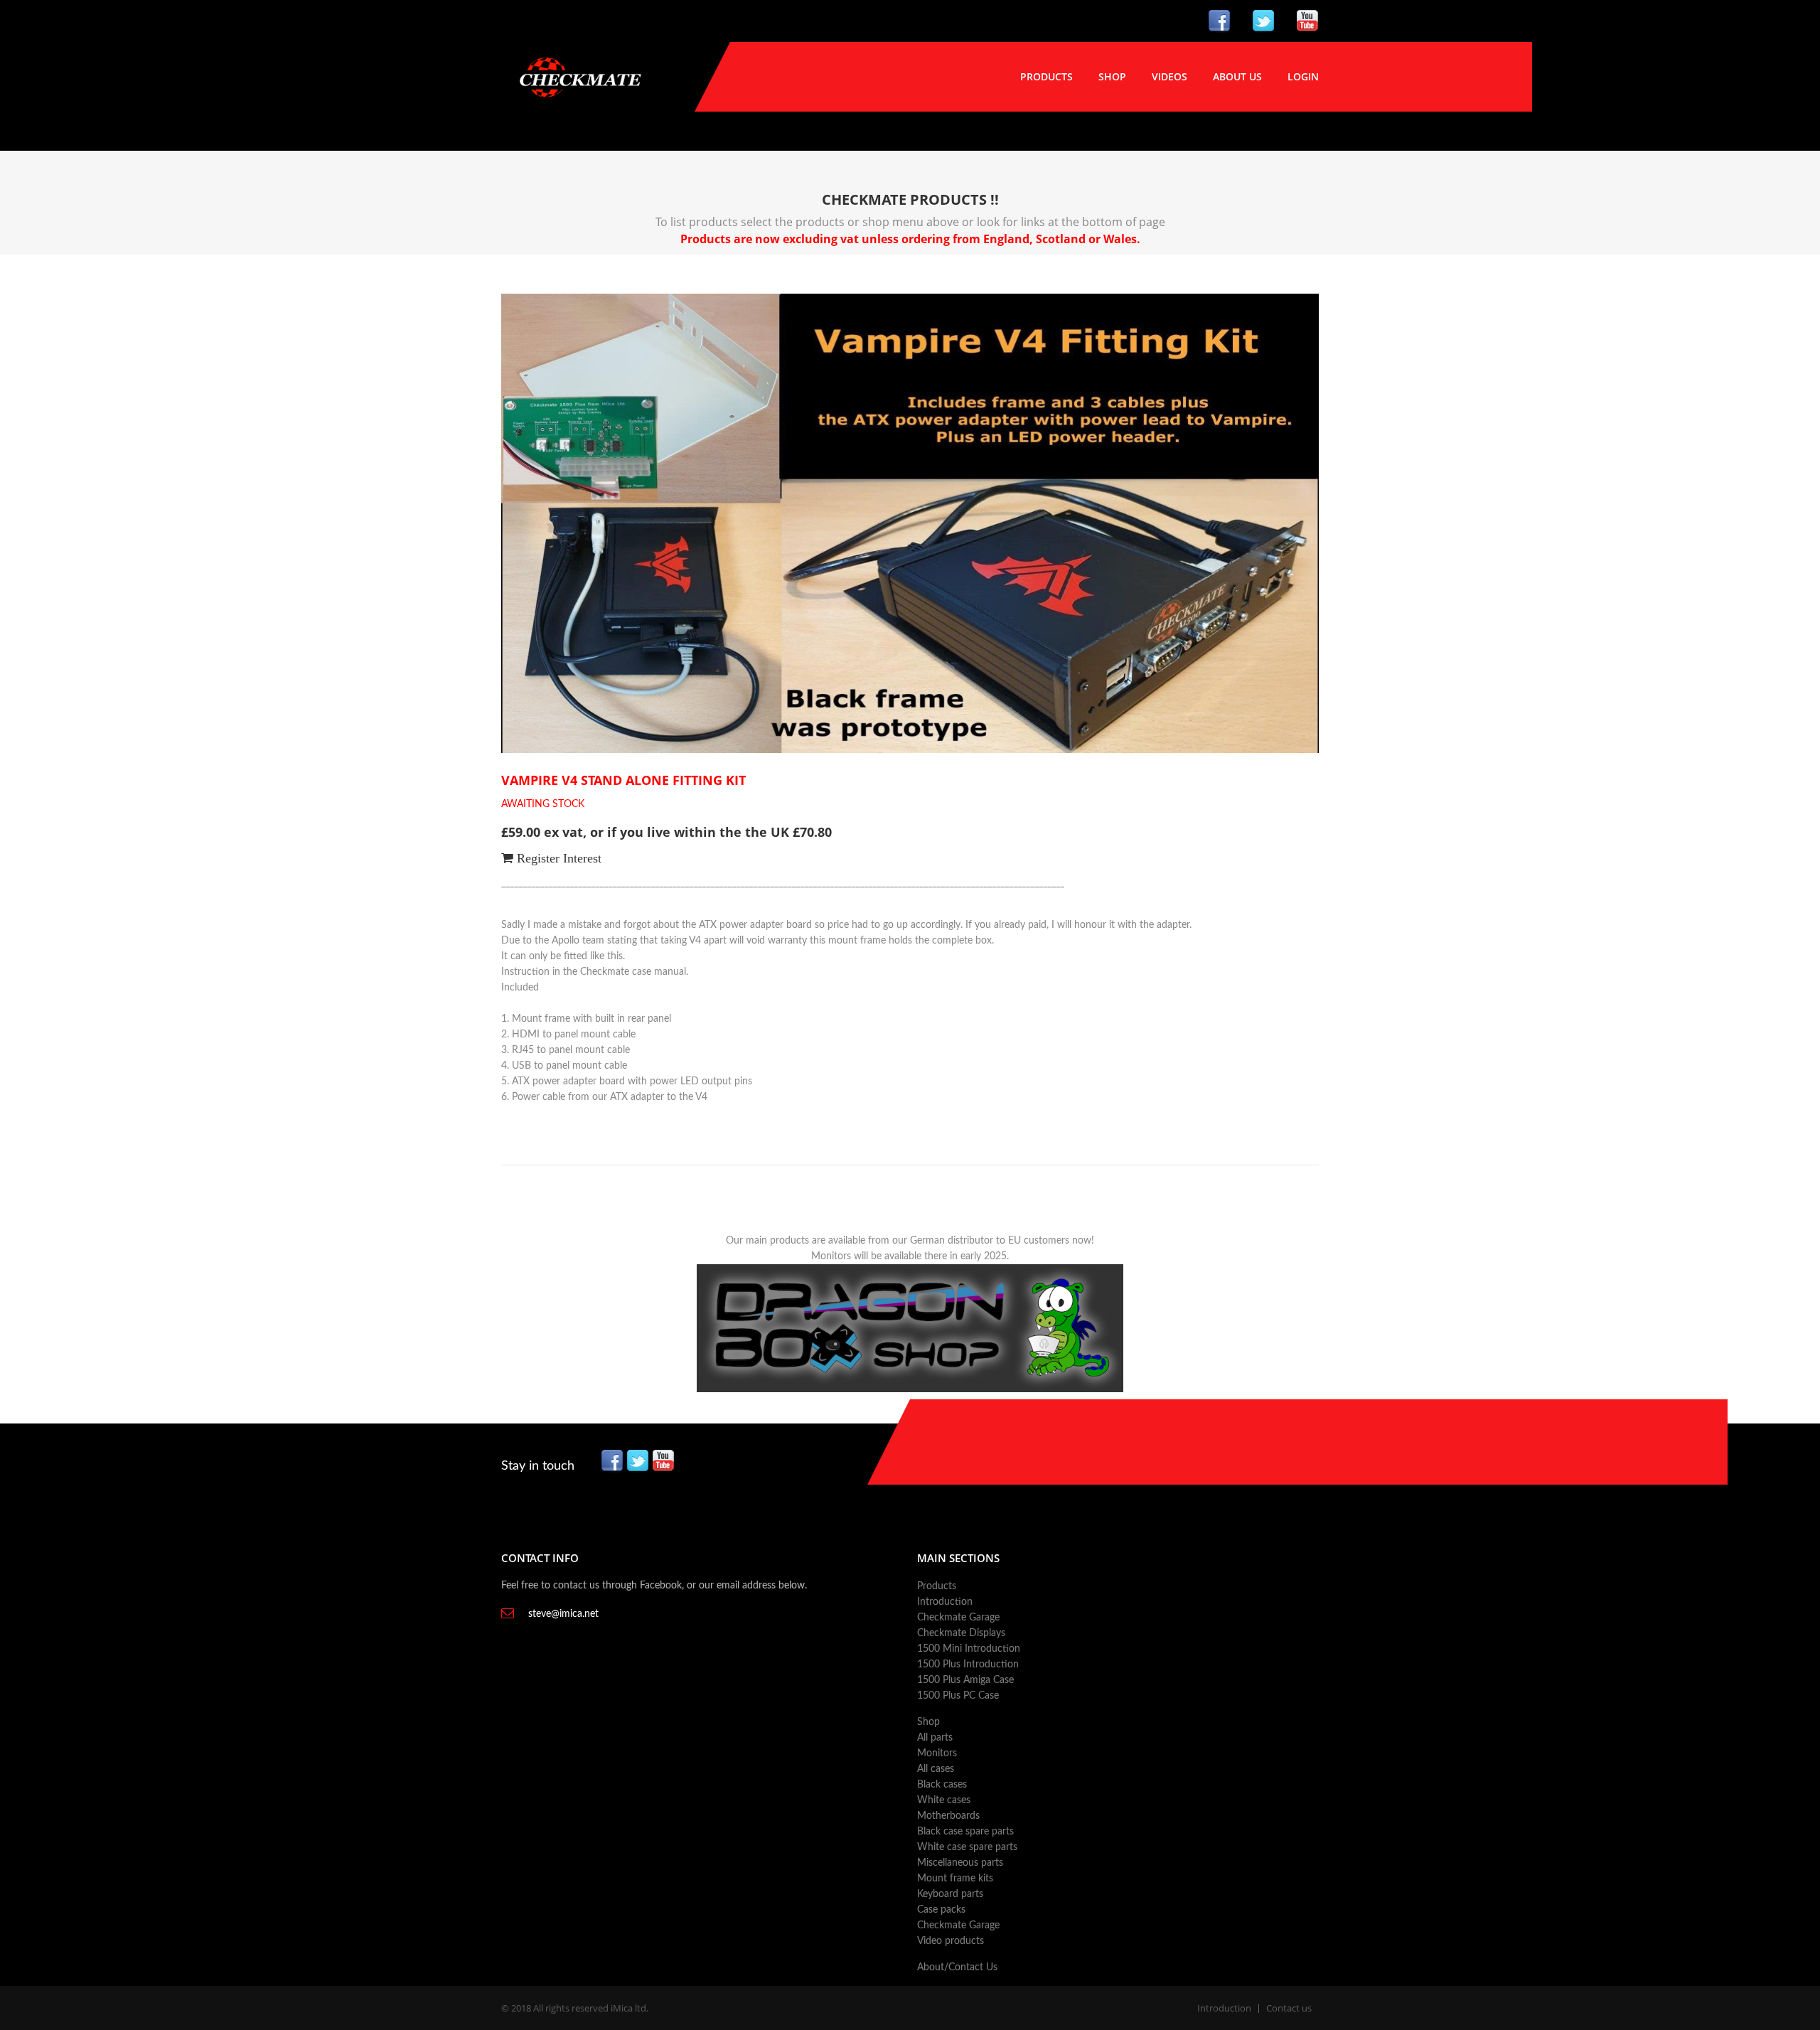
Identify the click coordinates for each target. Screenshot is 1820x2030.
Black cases (942, 1785)
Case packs (941, 1910)
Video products (951, 1941)
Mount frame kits (955, 1879)
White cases (944, 1800)
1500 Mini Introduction (969, 1649)
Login (1303, 76)
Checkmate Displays (961, 1633)
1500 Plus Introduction (968, 1665)
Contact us (1289, 2008)
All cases (936, 1769)
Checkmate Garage (958, 1618)
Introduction (945, 1602)
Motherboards (948, 1816)
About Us (1237, 76)
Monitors (937, 1753)
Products (1046, 76)
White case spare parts (967, 1847)
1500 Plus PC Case (958, 1696)
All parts (935, 1738)
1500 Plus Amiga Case (965, 1680)
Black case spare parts (965, 1832)
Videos (1169, 76)
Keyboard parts (950, 1894)
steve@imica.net (563, 1614)
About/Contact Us (957, 1967)
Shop (1112, 76)
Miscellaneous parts (960, 1863)
